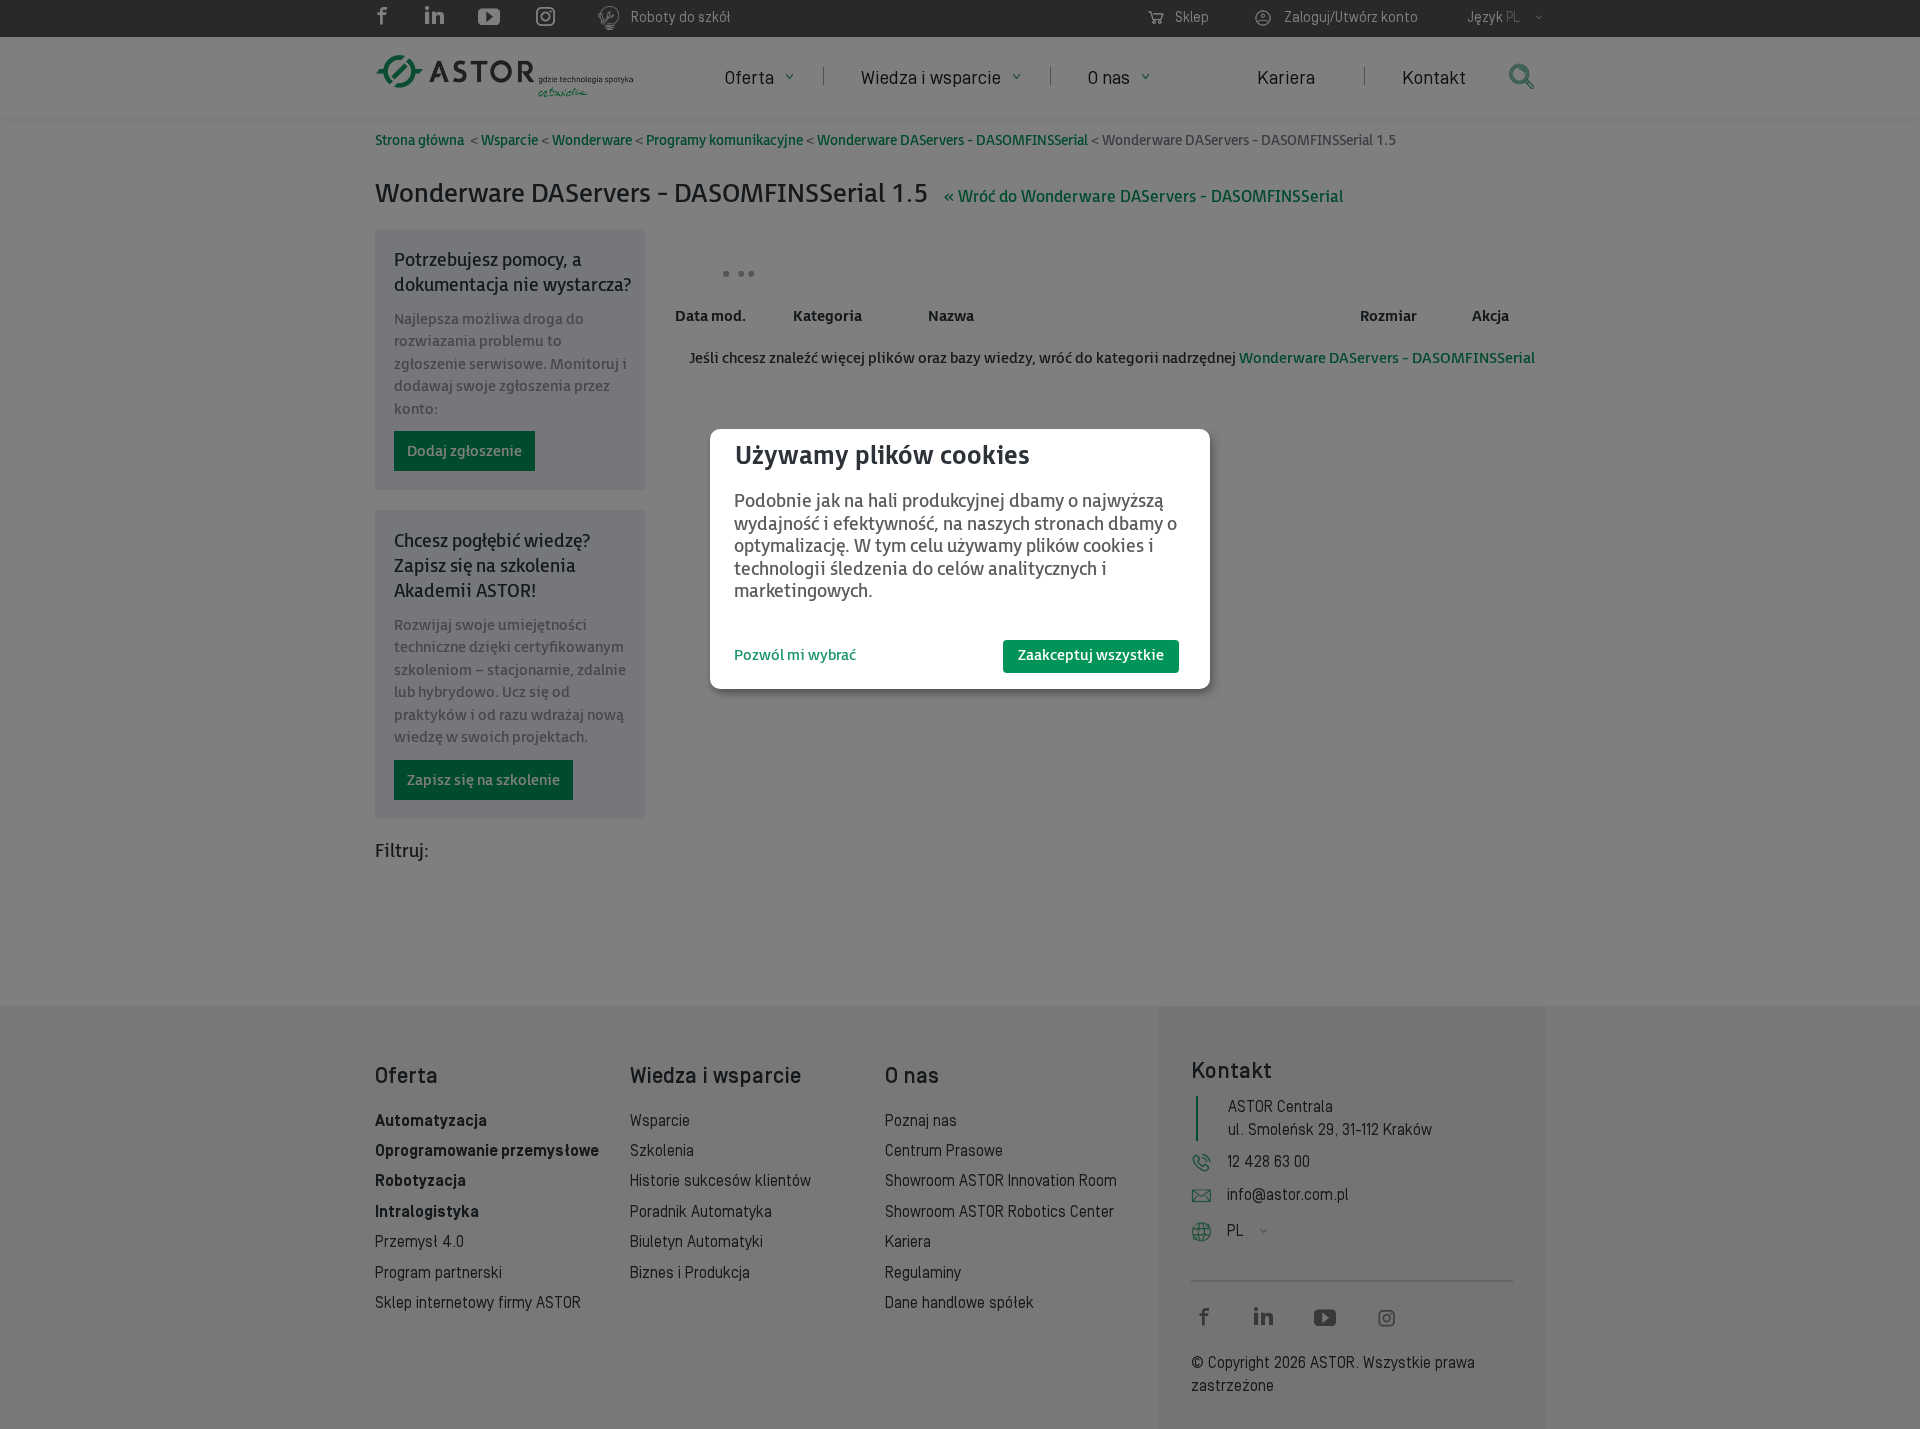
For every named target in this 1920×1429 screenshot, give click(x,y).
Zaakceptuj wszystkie (1091, 655)
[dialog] (960, 559)
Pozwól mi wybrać (795, 655)
